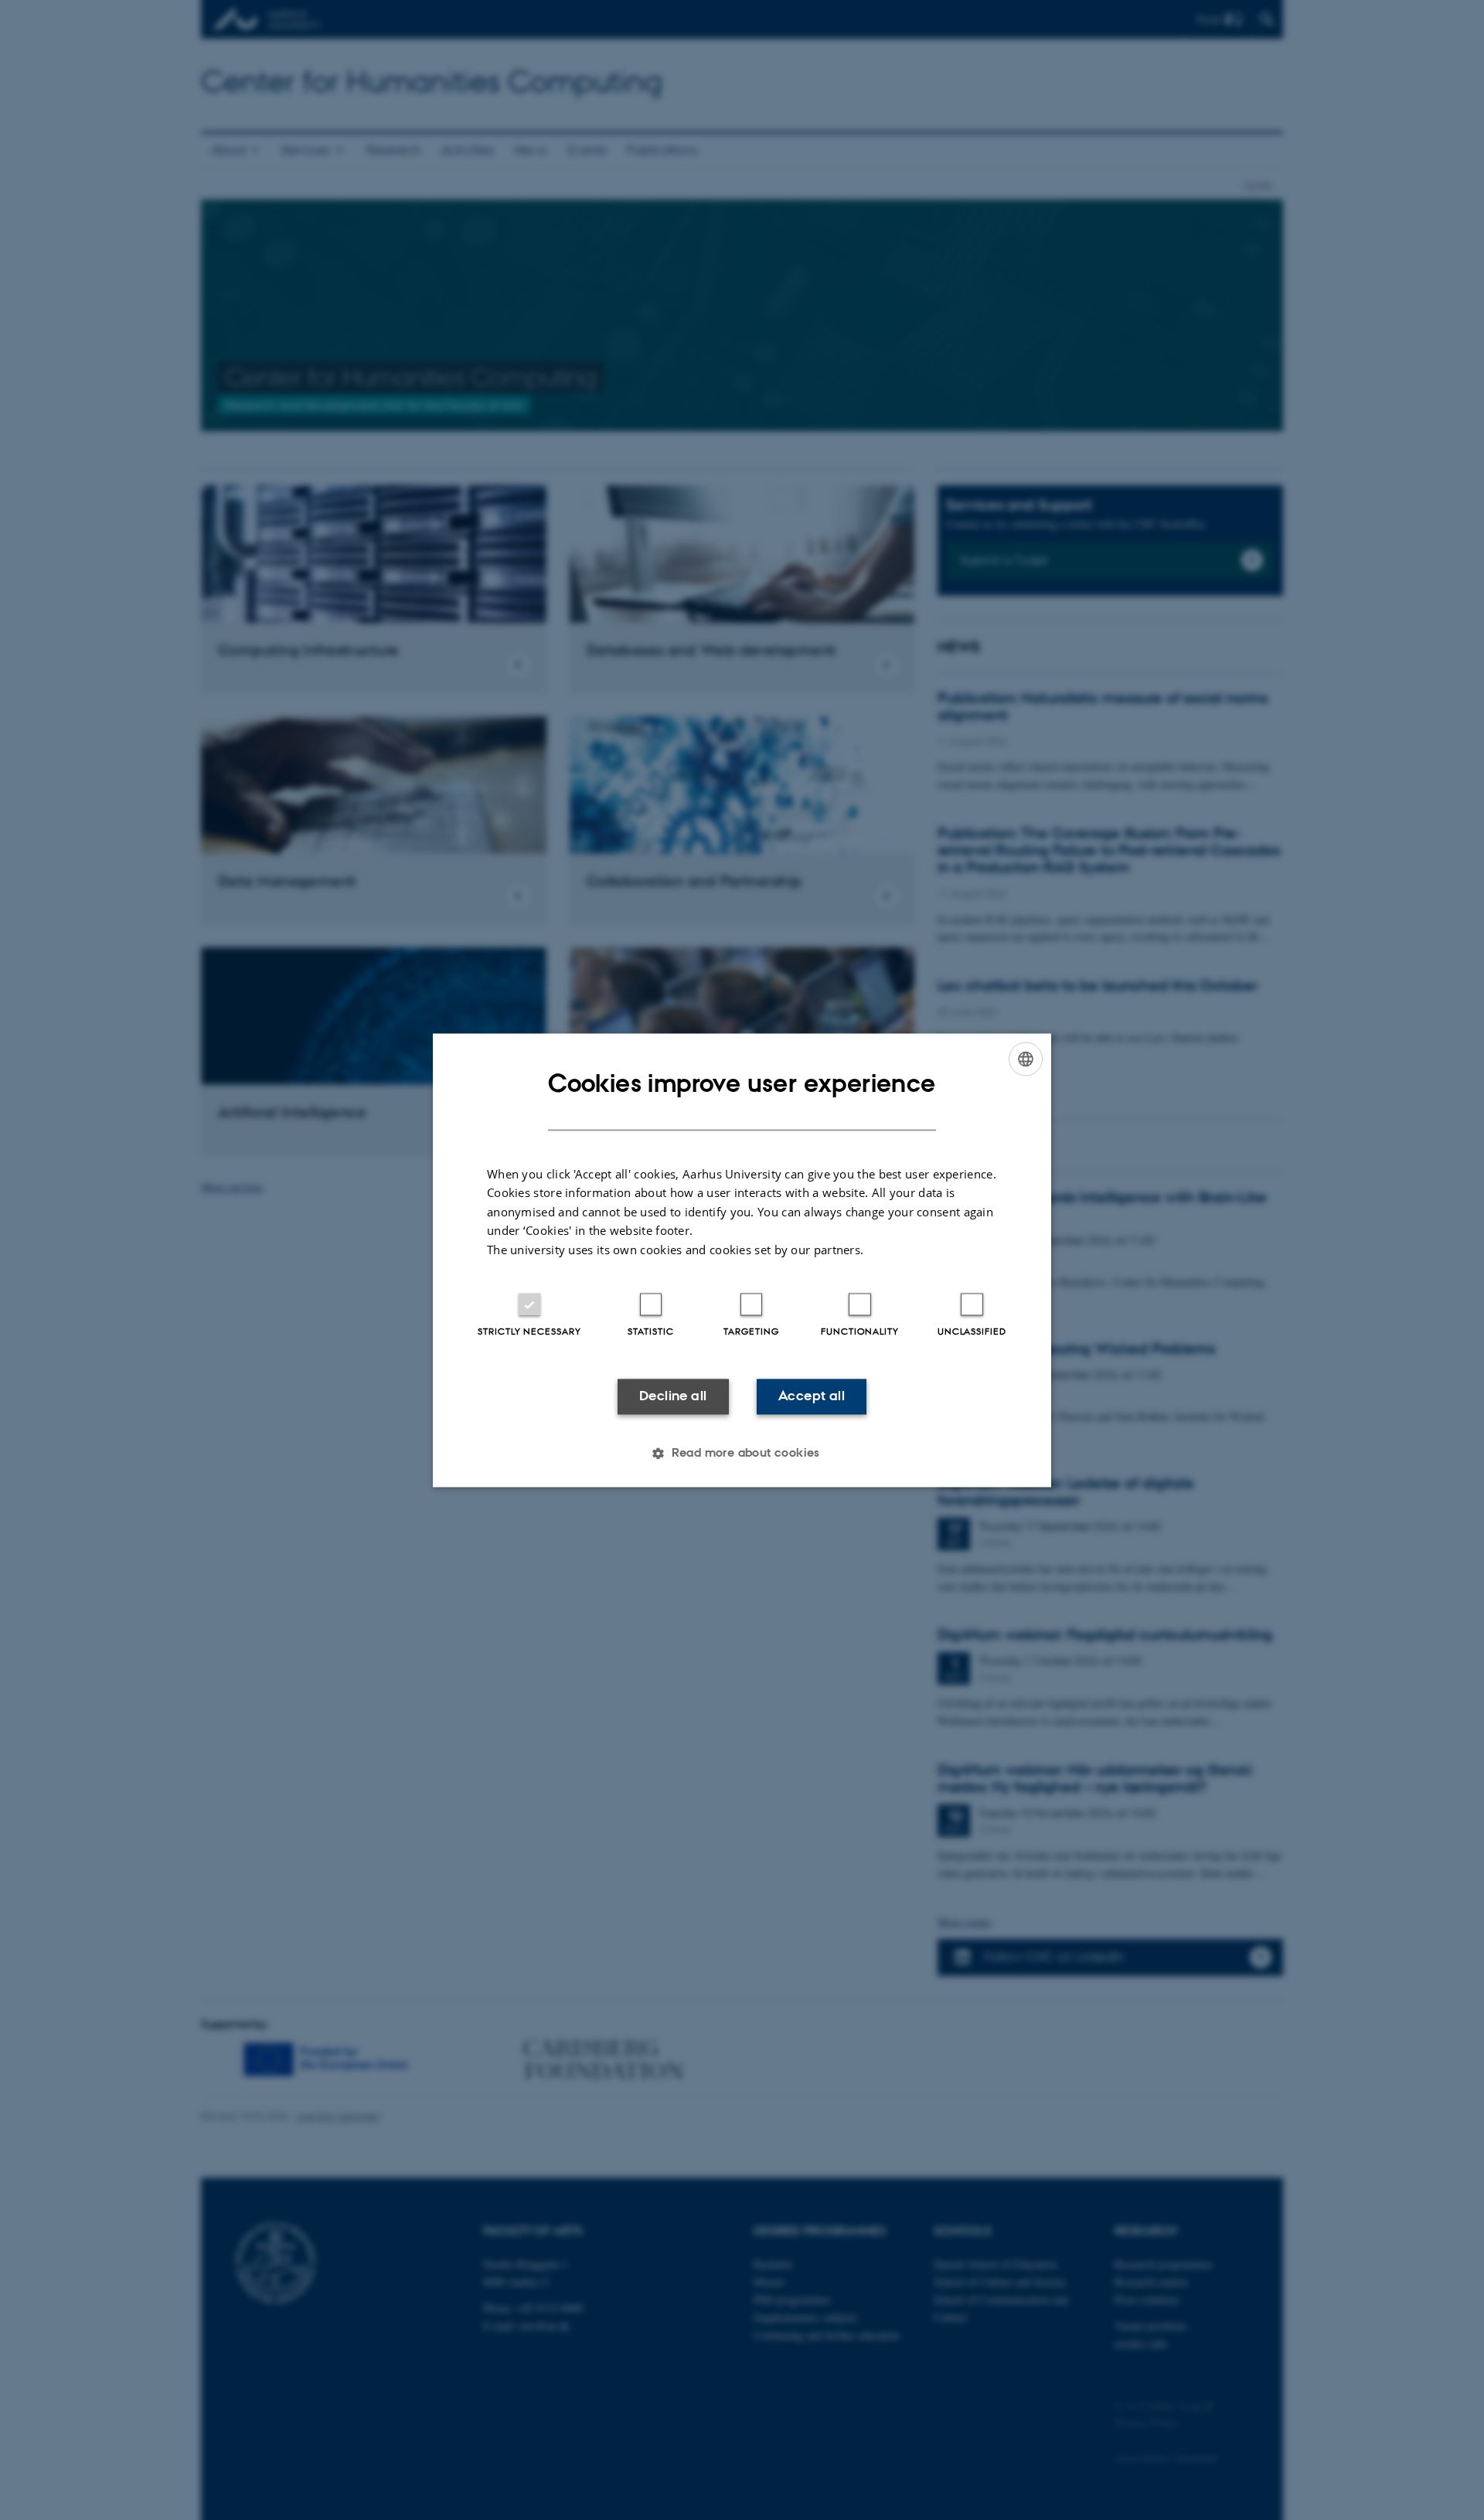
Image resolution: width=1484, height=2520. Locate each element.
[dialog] (742, 1260)
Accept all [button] (812, 1396)
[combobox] (1026, 1059)
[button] (742, 1453)
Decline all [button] (673, 1396)
